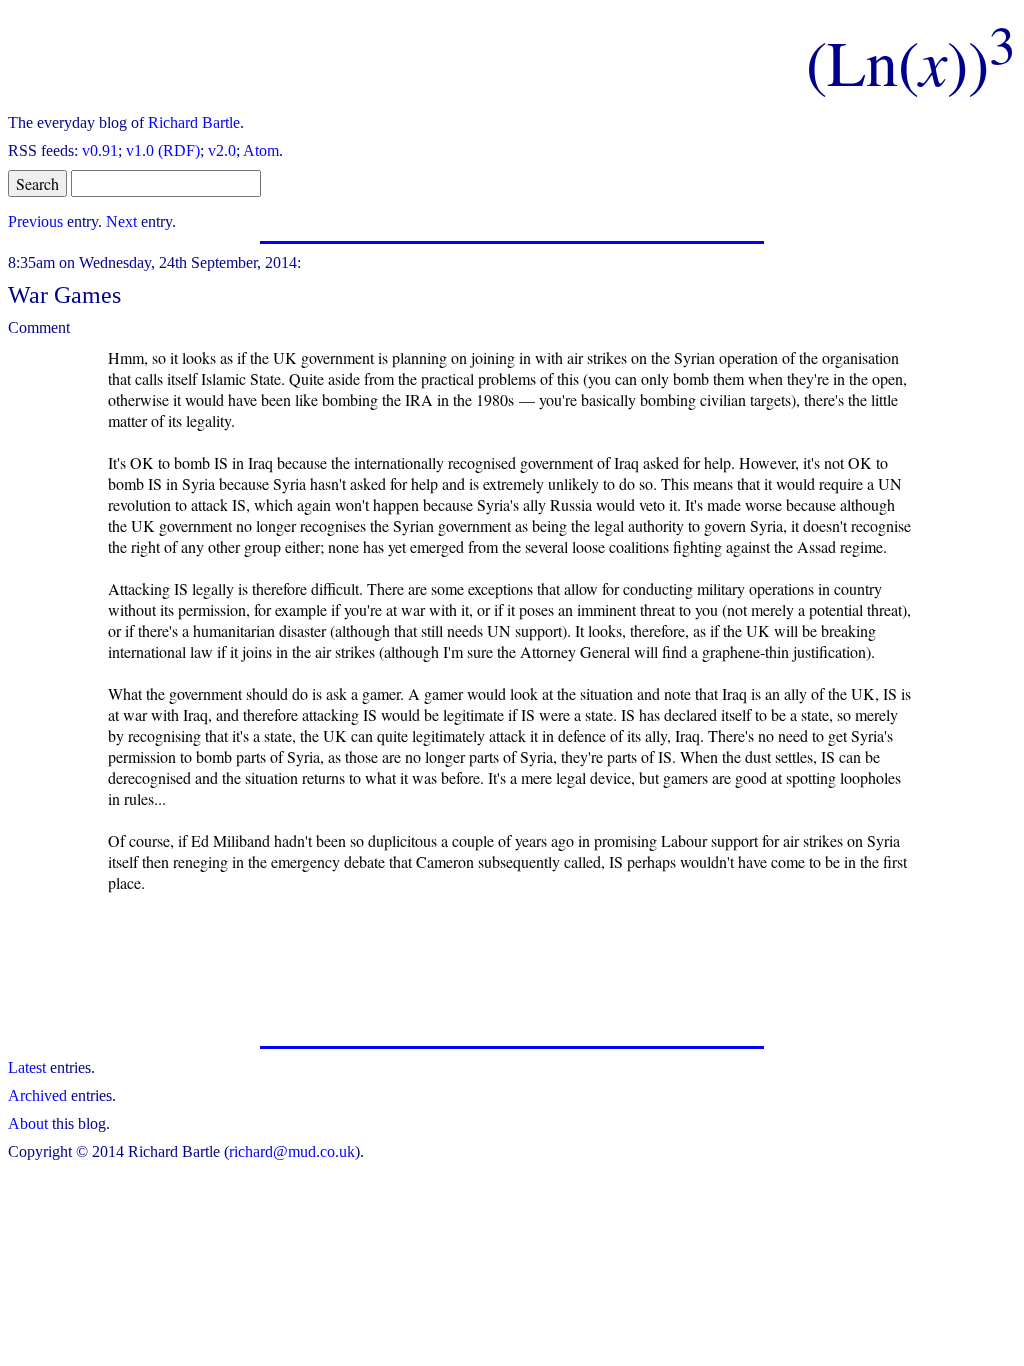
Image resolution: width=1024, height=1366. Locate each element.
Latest (27, 1067)
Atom (261, 150)
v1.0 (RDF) (163, 150)
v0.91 (100, 150)
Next (121, 221)
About (28, 1123)
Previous (35, 221)
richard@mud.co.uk (292, 1151)
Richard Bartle (194, 122)
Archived (37, 1095)
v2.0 (222, 150)
